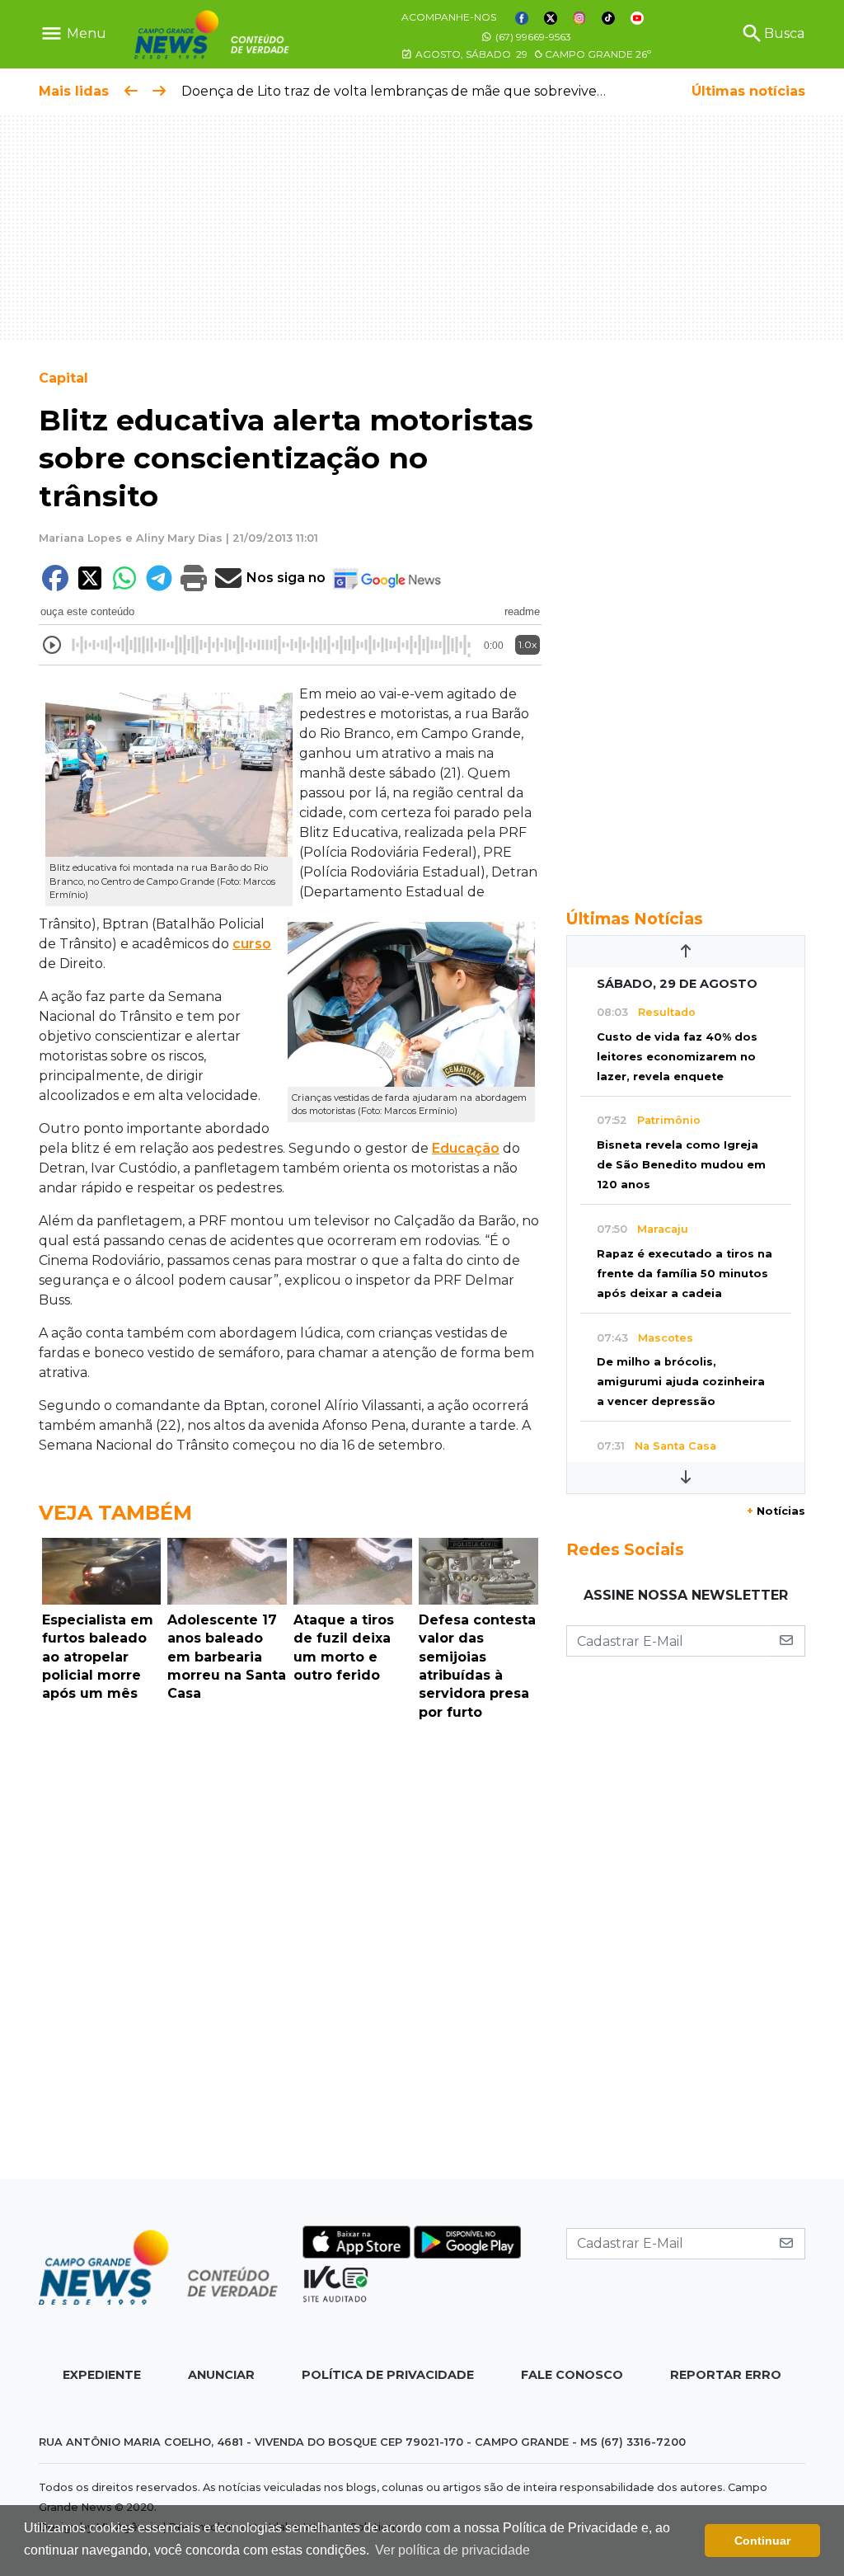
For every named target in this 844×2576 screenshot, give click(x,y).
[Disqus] (290, 1954)
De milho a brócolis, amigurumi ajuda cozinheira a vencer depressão (681, 1382)
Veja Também (115, 1513)
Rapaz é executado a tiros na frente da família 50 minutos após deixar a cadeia (685, 1274)
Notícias (776, 1511)
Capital (63, 378)
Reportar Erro (726, 2375)
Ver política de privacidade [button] (452, 2550)
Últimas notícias (748, 91)
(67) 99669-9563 (532, 37)
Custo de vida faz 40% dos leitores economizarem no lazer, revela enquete (677, 1057)
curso (252, 944)
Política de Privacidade (388, 2375)
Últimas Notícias (635, 919)
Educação (466, 1148)
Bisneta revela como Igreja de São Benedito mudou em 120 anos (681, 1165)
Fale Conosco (572, 2375)
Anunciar (221, 2375)
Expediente (102, 2375)
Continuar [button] (762, 2541)
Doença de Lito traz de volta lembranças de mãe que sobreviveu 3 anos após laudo (455, 91)
